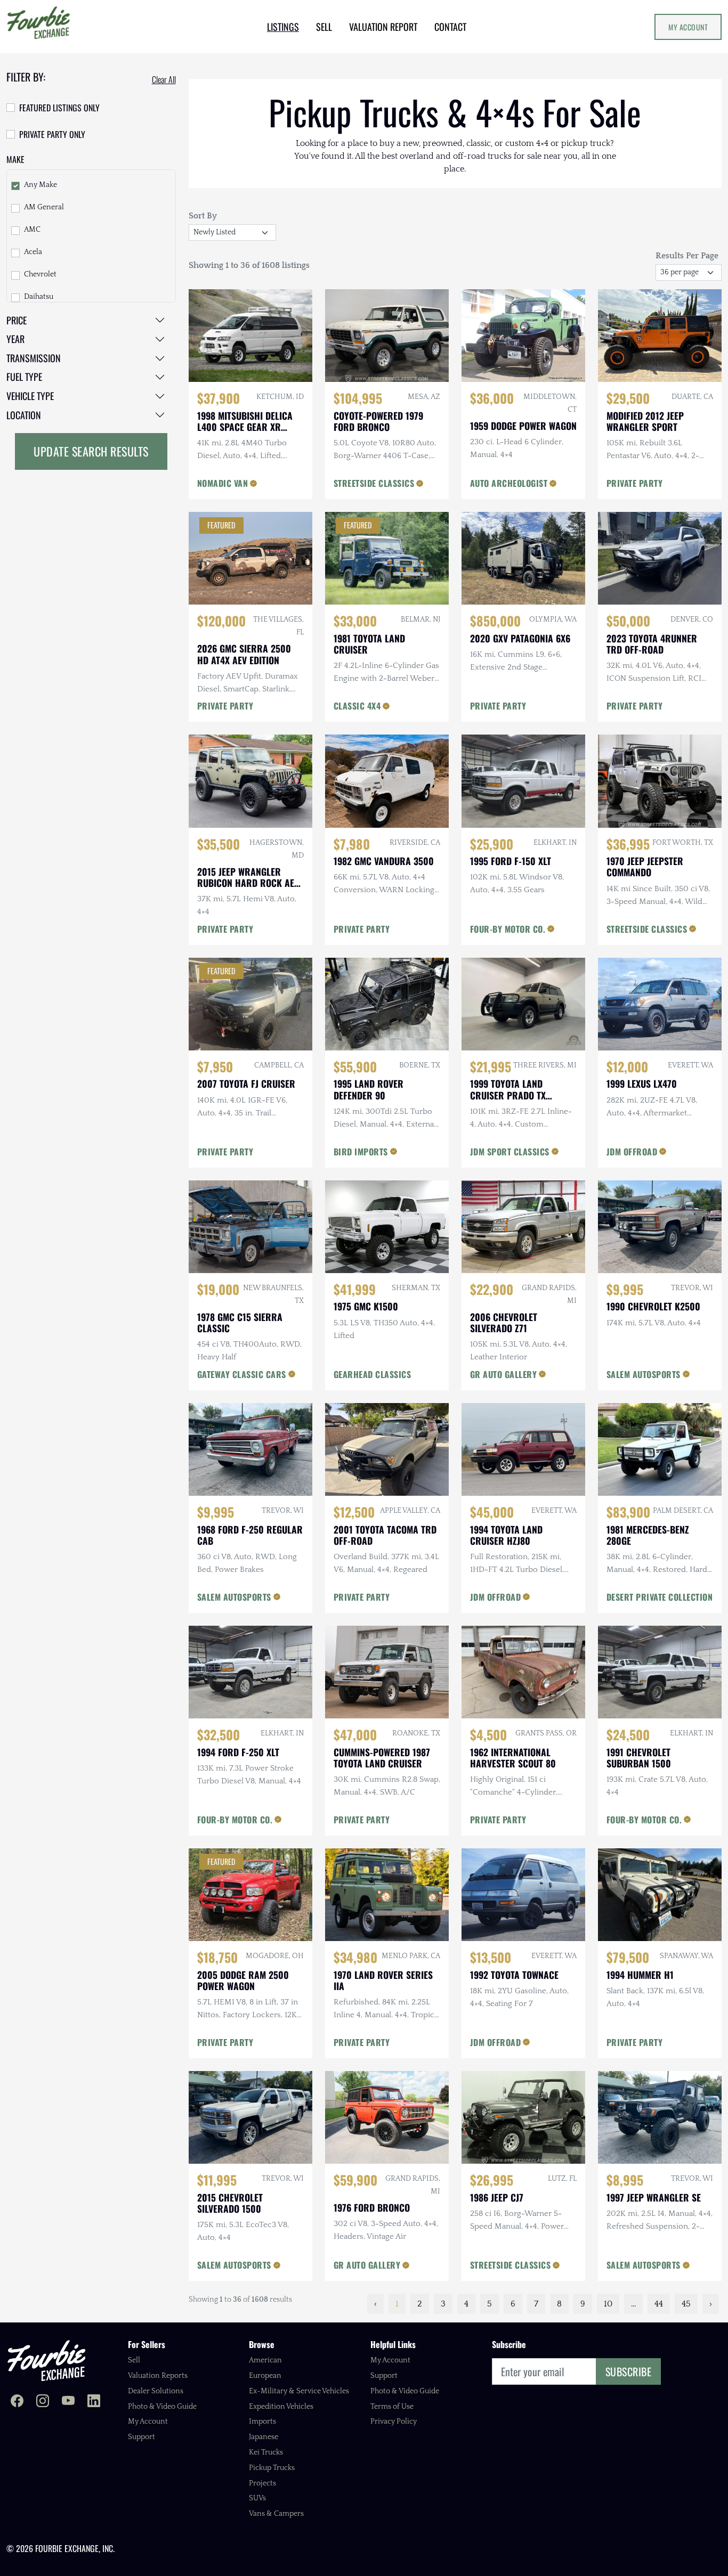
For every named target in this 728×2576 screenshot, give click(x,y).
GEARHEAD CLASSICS (373, 1374)
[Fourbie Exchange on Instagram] (43, 2402)
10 (608, 2304)
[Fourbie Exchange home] (46, 2361)
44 (659, 2304)
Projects (262, 2483)
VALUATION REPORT (383, 27)
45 (686, 2304)
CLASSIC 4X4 (357, 706)
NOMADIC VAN (223, 483)
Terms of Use (392, 2407)
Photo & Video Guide (162, 2407)
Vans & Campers (276, 2514)
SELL (324, 27)
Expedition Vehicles (281, 2407)
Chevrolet (40, 274)
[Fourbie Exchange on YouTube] (68, 2402)
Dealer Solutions (156, 2391)
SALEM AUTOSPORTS (644, 1374)
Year (15, 339)
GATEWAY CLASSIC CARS (242, 1374)
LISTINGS (283, 27)
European (265, 2376)
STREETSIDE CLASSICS (374, 483)
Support (141, 2437)
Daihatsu (39, 297)
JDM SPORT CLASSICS (510, 1152)
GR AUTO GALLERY (504, 1374)
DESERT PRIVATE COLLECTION (660, 1597)
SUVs (257, 2498)
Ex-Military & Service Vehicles (299, 2391)
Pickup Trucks (272, 2468)
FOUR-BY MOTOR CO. (508, 929)
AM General (44, 207)
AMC (32, 230)
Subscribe (629, 2371)
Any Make (41, 185)
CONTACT (450, 27)
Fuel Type (24, 377)
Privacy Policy (394, 2422)
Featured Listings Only (59, 108)
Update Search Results (91, 451)
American (265, 2360)
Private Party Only (52, 134)
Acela (33, 252)
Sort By (203, 216)
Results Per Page (687, 256)
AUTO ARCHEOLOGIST (509, 483)
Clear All (164, 79)
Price (17, 320)
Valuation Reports (158, 2376)
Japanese (264, 2437)
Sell (134, 2360)
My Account (688, 27)
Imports (262, 2422)
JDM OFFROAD (632, 1152)
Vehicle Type (30, 396)
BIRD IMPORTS (361, 1152)
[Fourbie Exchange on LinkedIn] (94, 2402)
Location (24, 415)
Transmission (34, 358)
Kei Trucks (266, 2452)
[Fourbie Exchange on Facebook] (17, 2402)
